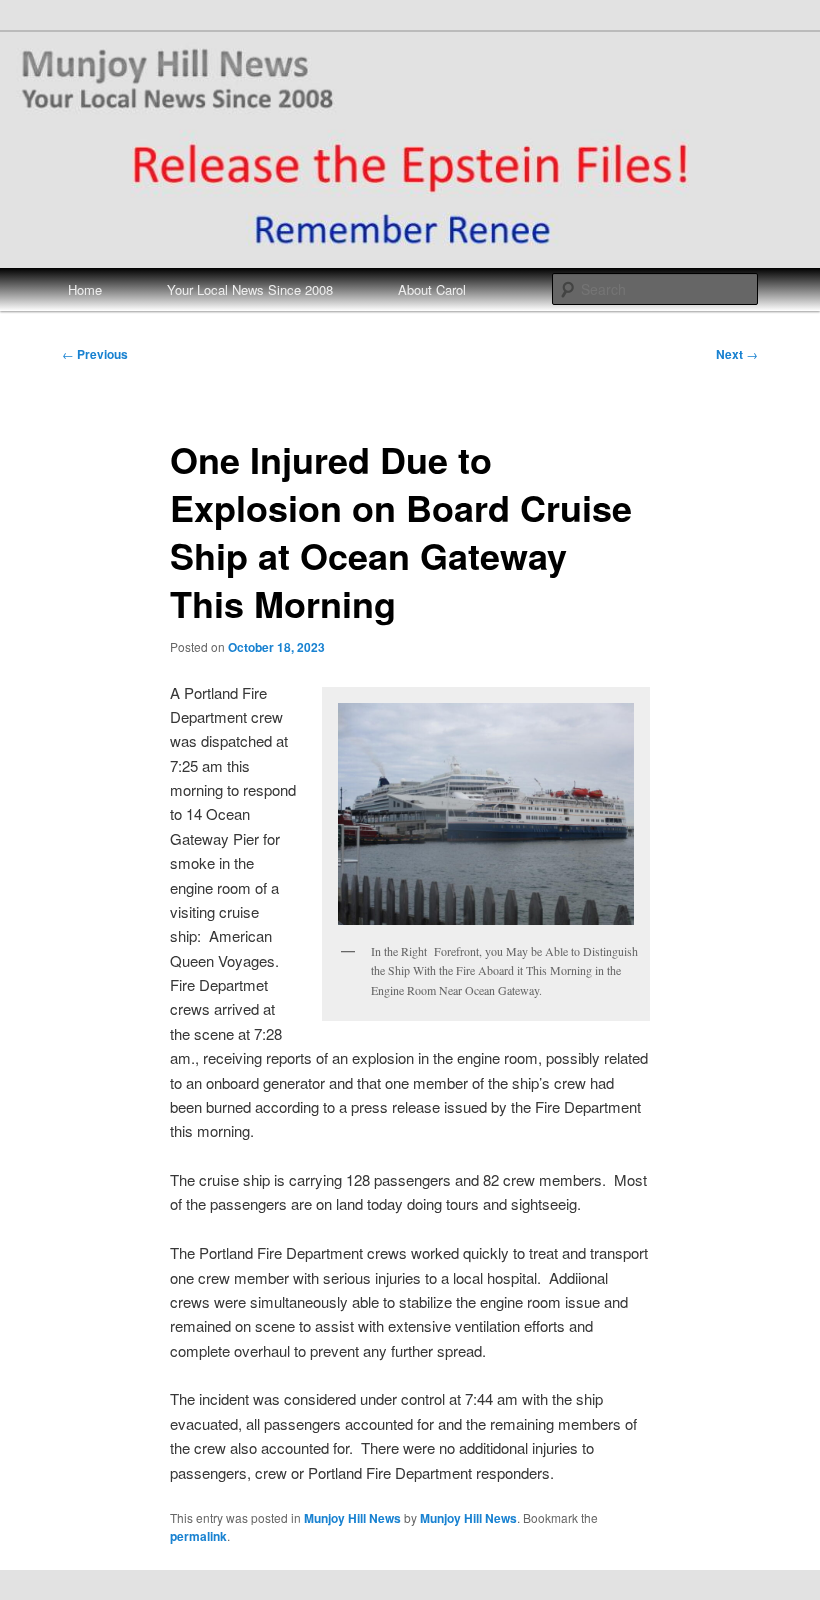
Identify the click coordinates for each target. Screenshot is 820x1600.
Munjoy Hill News (352, 1518)
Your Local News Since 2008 (250, 289)
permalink (198, 1536)
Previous (95, 354)
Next (737, 354)
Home (85, 289)
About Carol (432, 289)
